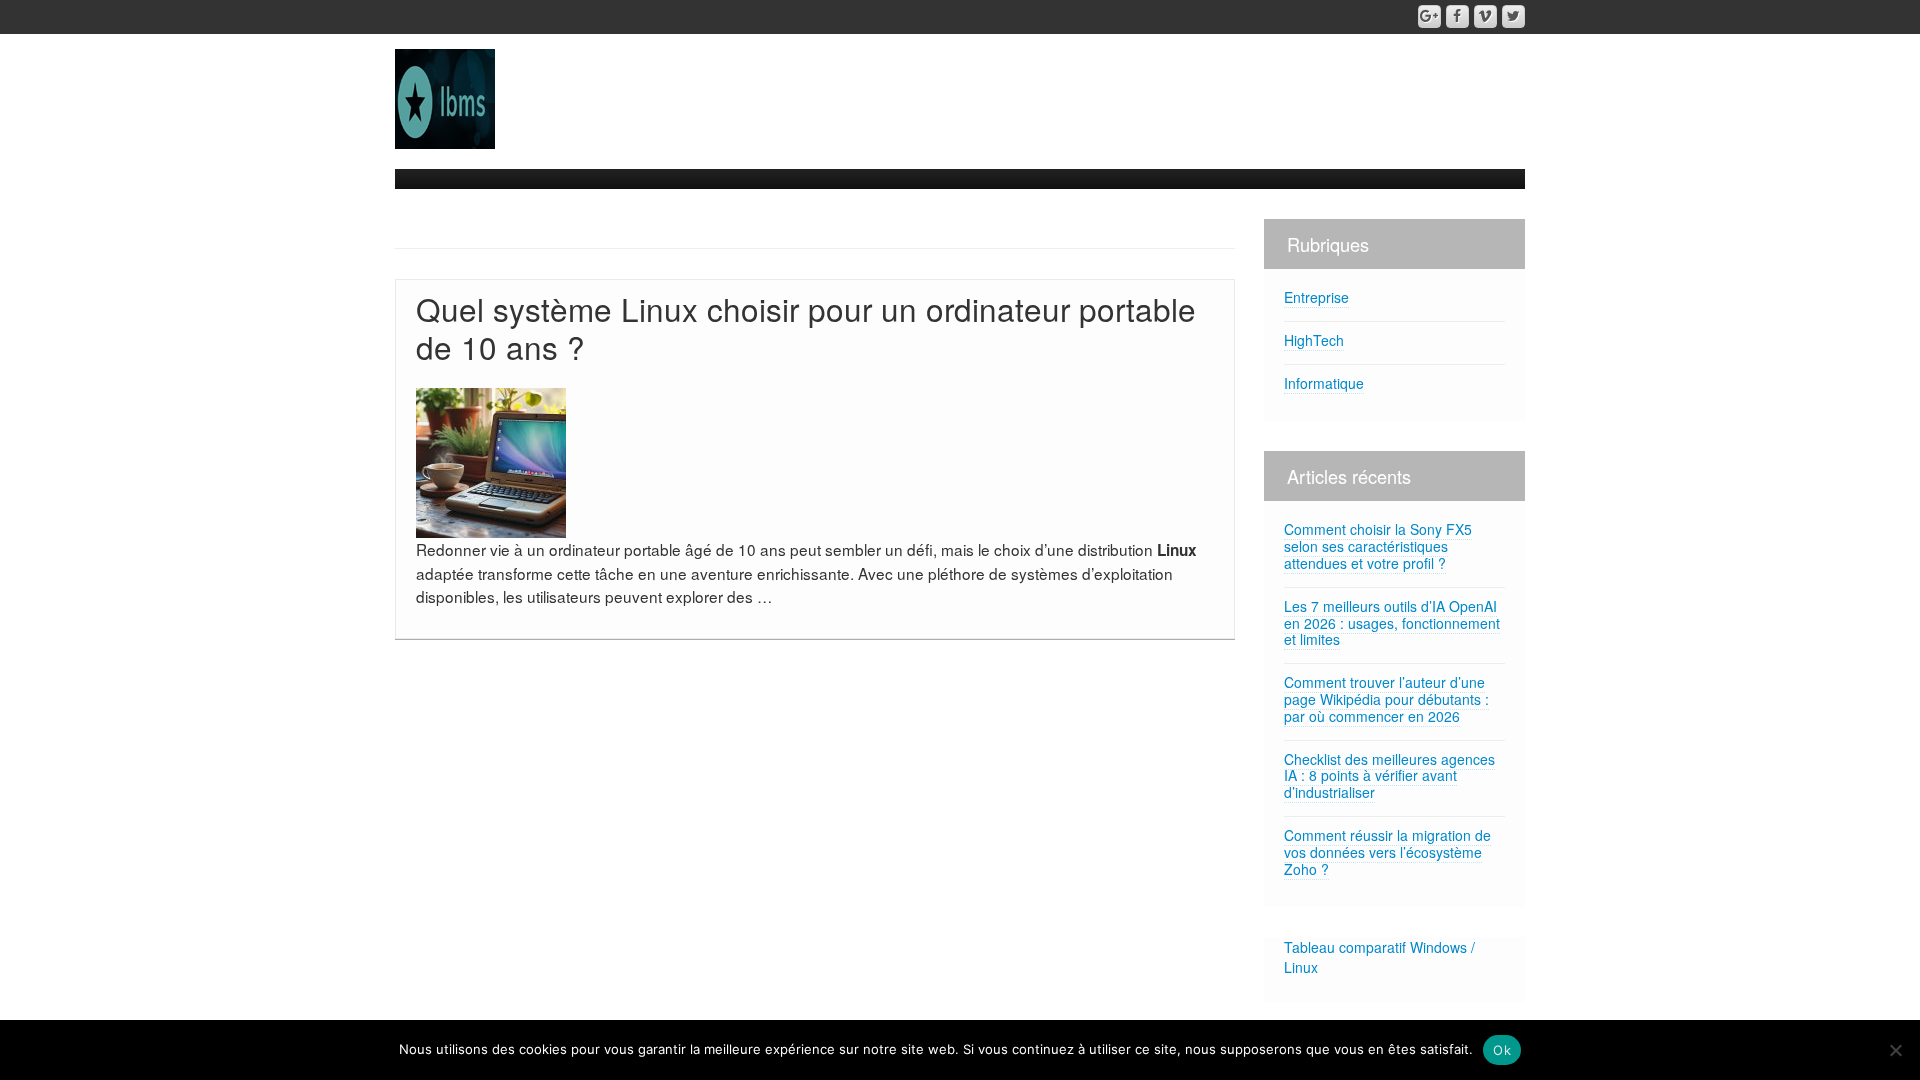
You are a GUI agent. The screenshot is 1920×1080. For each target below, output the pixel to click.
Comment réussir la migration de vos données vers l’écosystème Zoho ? (1387, 852)
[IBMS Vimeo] (1485, 16)
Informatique (1324, 383)
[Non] (1895, 1050)
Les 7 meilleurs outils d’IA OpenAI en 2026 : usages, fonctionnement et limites (1392, 623)
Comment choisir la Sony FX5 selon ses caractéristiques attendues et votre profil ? (1378, 546)
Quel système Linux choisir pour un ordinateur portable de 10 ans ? (806, 327)
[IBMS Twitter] (1513, 16)
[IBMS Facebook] (1457, 16)
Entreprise (1316, 297)
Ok (1502, 1050)
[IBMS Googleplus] (1429, 16)
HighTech (1314, 340)
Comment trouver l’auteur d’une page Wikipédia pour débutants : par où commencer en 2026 (1386, 699)
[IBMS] (445, 97)
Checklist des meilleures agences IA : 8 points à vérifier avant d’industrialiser (1389, 776)
